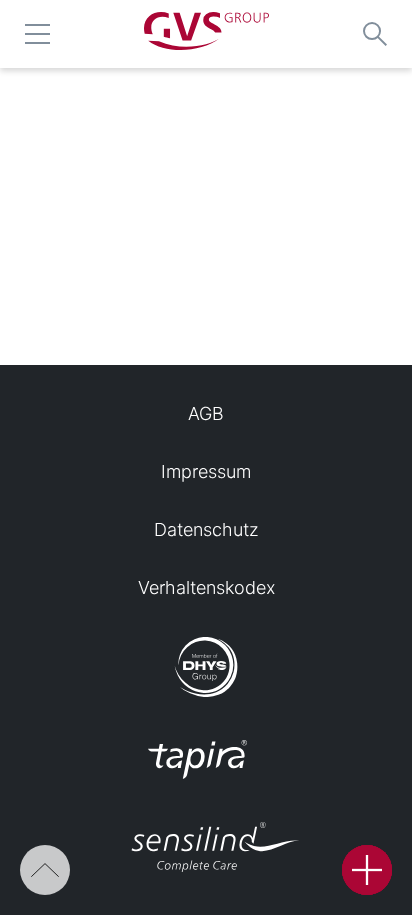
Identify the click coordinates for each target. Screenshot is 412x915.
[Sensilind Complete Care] (206, 848)
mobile (37, 34)
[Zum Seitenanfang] (45, 870)
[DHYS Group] (206, 668)
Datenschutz (206, 530)
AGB (206, 414)
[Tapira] (206, 761)
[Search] (375, 34)
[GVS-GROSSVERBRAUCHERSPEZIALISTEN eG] (206, 43)
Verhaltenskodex (206, 588)
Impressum (206, 472)
